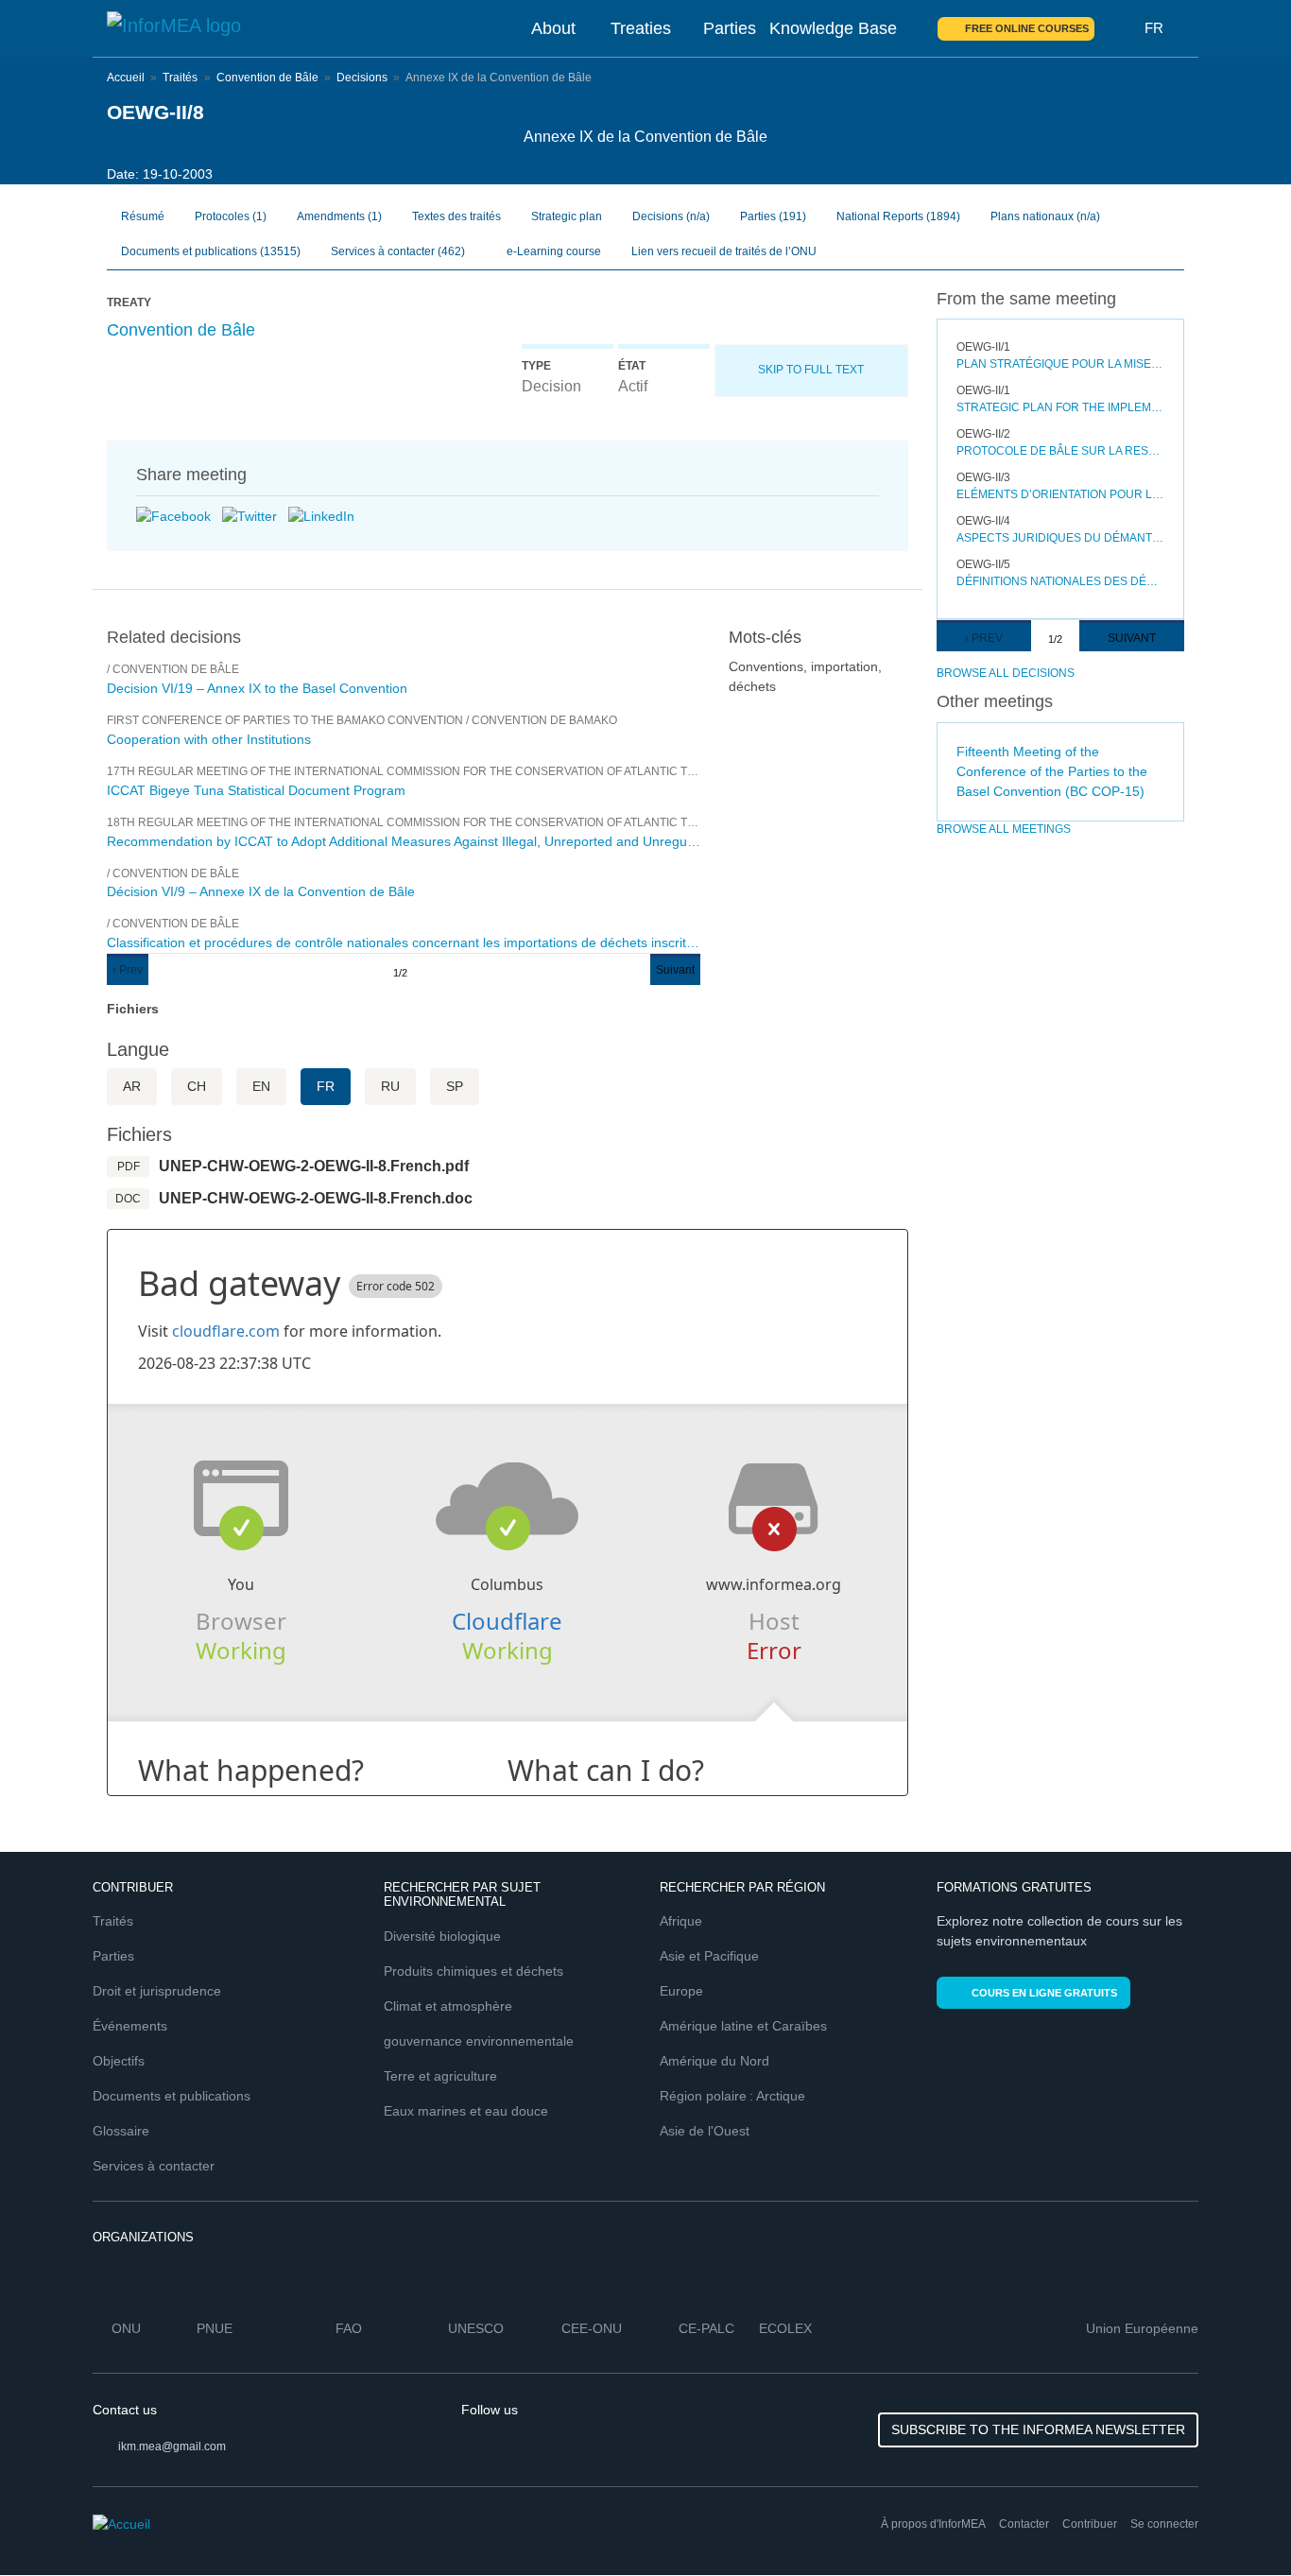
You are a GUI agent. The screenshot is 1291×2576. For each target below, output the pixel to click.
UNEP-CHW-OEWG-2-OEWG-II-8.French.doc (316, 1198)
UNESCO (476, 2328)
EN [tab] (261, 1086)
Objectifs (119, 2061)
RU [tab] (390, 1086)
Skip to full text (811, 370)
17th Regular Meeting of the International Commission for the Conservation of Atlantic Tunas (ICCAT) (435, 771)
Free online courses (1027, 28)
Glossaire (121, 2131)
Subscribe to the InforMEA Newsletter (1038, 2429)
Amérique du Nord (714, 2061)
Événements (130, 2026)
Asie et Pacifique (709, 1956)
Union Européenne (1142, 2328)
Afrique (681, 1921)
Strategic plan (567, 216)
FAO (349, 2328)
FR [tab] (326, 1086)
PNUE (215, 2328)
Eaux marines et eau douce (466, 2111)
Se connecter (1164, 2524)
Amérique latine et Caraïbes (743, 2026)
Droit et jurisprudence (157, 1991)
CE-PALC (706, 2328)
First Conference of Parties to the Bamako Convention (285, 720)
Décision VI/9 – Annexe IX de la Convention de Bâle (261, 891)
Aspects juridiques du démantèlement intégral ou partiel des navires (1061, 538)
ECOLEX (785, 2328)
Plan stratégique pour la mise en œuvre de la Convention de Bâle (1061, 364)
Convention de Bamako (544, 720)
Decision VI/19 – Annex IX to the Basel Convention (257, 688)
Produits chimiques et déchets (473, 1971)
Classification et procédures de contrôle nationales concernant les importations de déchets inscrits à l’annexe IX (404, 942)
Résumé (143, 216)
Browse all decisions (1006, 673)
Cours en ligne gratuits (1044, 1993)
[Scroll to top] (1236, 2521)
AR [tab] (132, 1086)
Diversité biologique (442, 1936)
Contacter (1024, 2524)
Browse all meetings (1004, 829)
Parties (730, 28)
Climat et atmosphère (448, 2006)
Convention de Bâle (267, 78)
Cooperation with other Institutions (209, 739)
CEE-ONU (592, 2328)
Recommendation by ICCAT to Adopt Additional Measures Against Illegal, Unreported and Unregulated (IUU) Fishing (404, 841)
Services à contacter (398, 251)
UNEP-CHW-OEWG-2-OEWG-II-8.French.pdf (314, 1166)
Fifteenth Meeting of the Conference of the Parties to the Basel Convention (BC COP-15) (1052, 771)
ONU (126, 2328)
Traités (180, 78)
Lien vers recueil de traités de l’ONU (724, 251)
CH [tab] (197, 1086)
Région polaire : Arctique (732, 2096)
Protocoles (231, 216)
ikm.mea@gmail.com (172, 2446)
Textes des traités (456, 216)
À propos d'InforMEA (933, 2524)
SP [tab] (455, 1086)
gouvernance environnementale (479, 2041)
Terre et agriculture (440, 2076)
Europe (681, 1991)
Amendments (339, 216)
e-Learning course (552, 251)
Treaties (641, 28)
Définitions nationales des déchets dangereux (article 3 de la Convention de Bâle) (1061, 581)
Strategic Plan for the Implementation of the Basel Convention (1061, 407)
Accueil (126, 78)
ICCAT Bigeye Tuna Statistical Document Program (256, 790)
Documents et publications (211, 251)
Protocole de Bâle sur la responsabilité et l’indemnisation (1061, 451)
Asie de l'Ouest (705, 2131)
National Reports (898, 216)
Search (1120, 28)
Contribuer (1090, 2524)
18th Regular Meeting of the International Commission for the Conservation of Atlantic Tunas (413, 822)
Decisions (362, 78)
